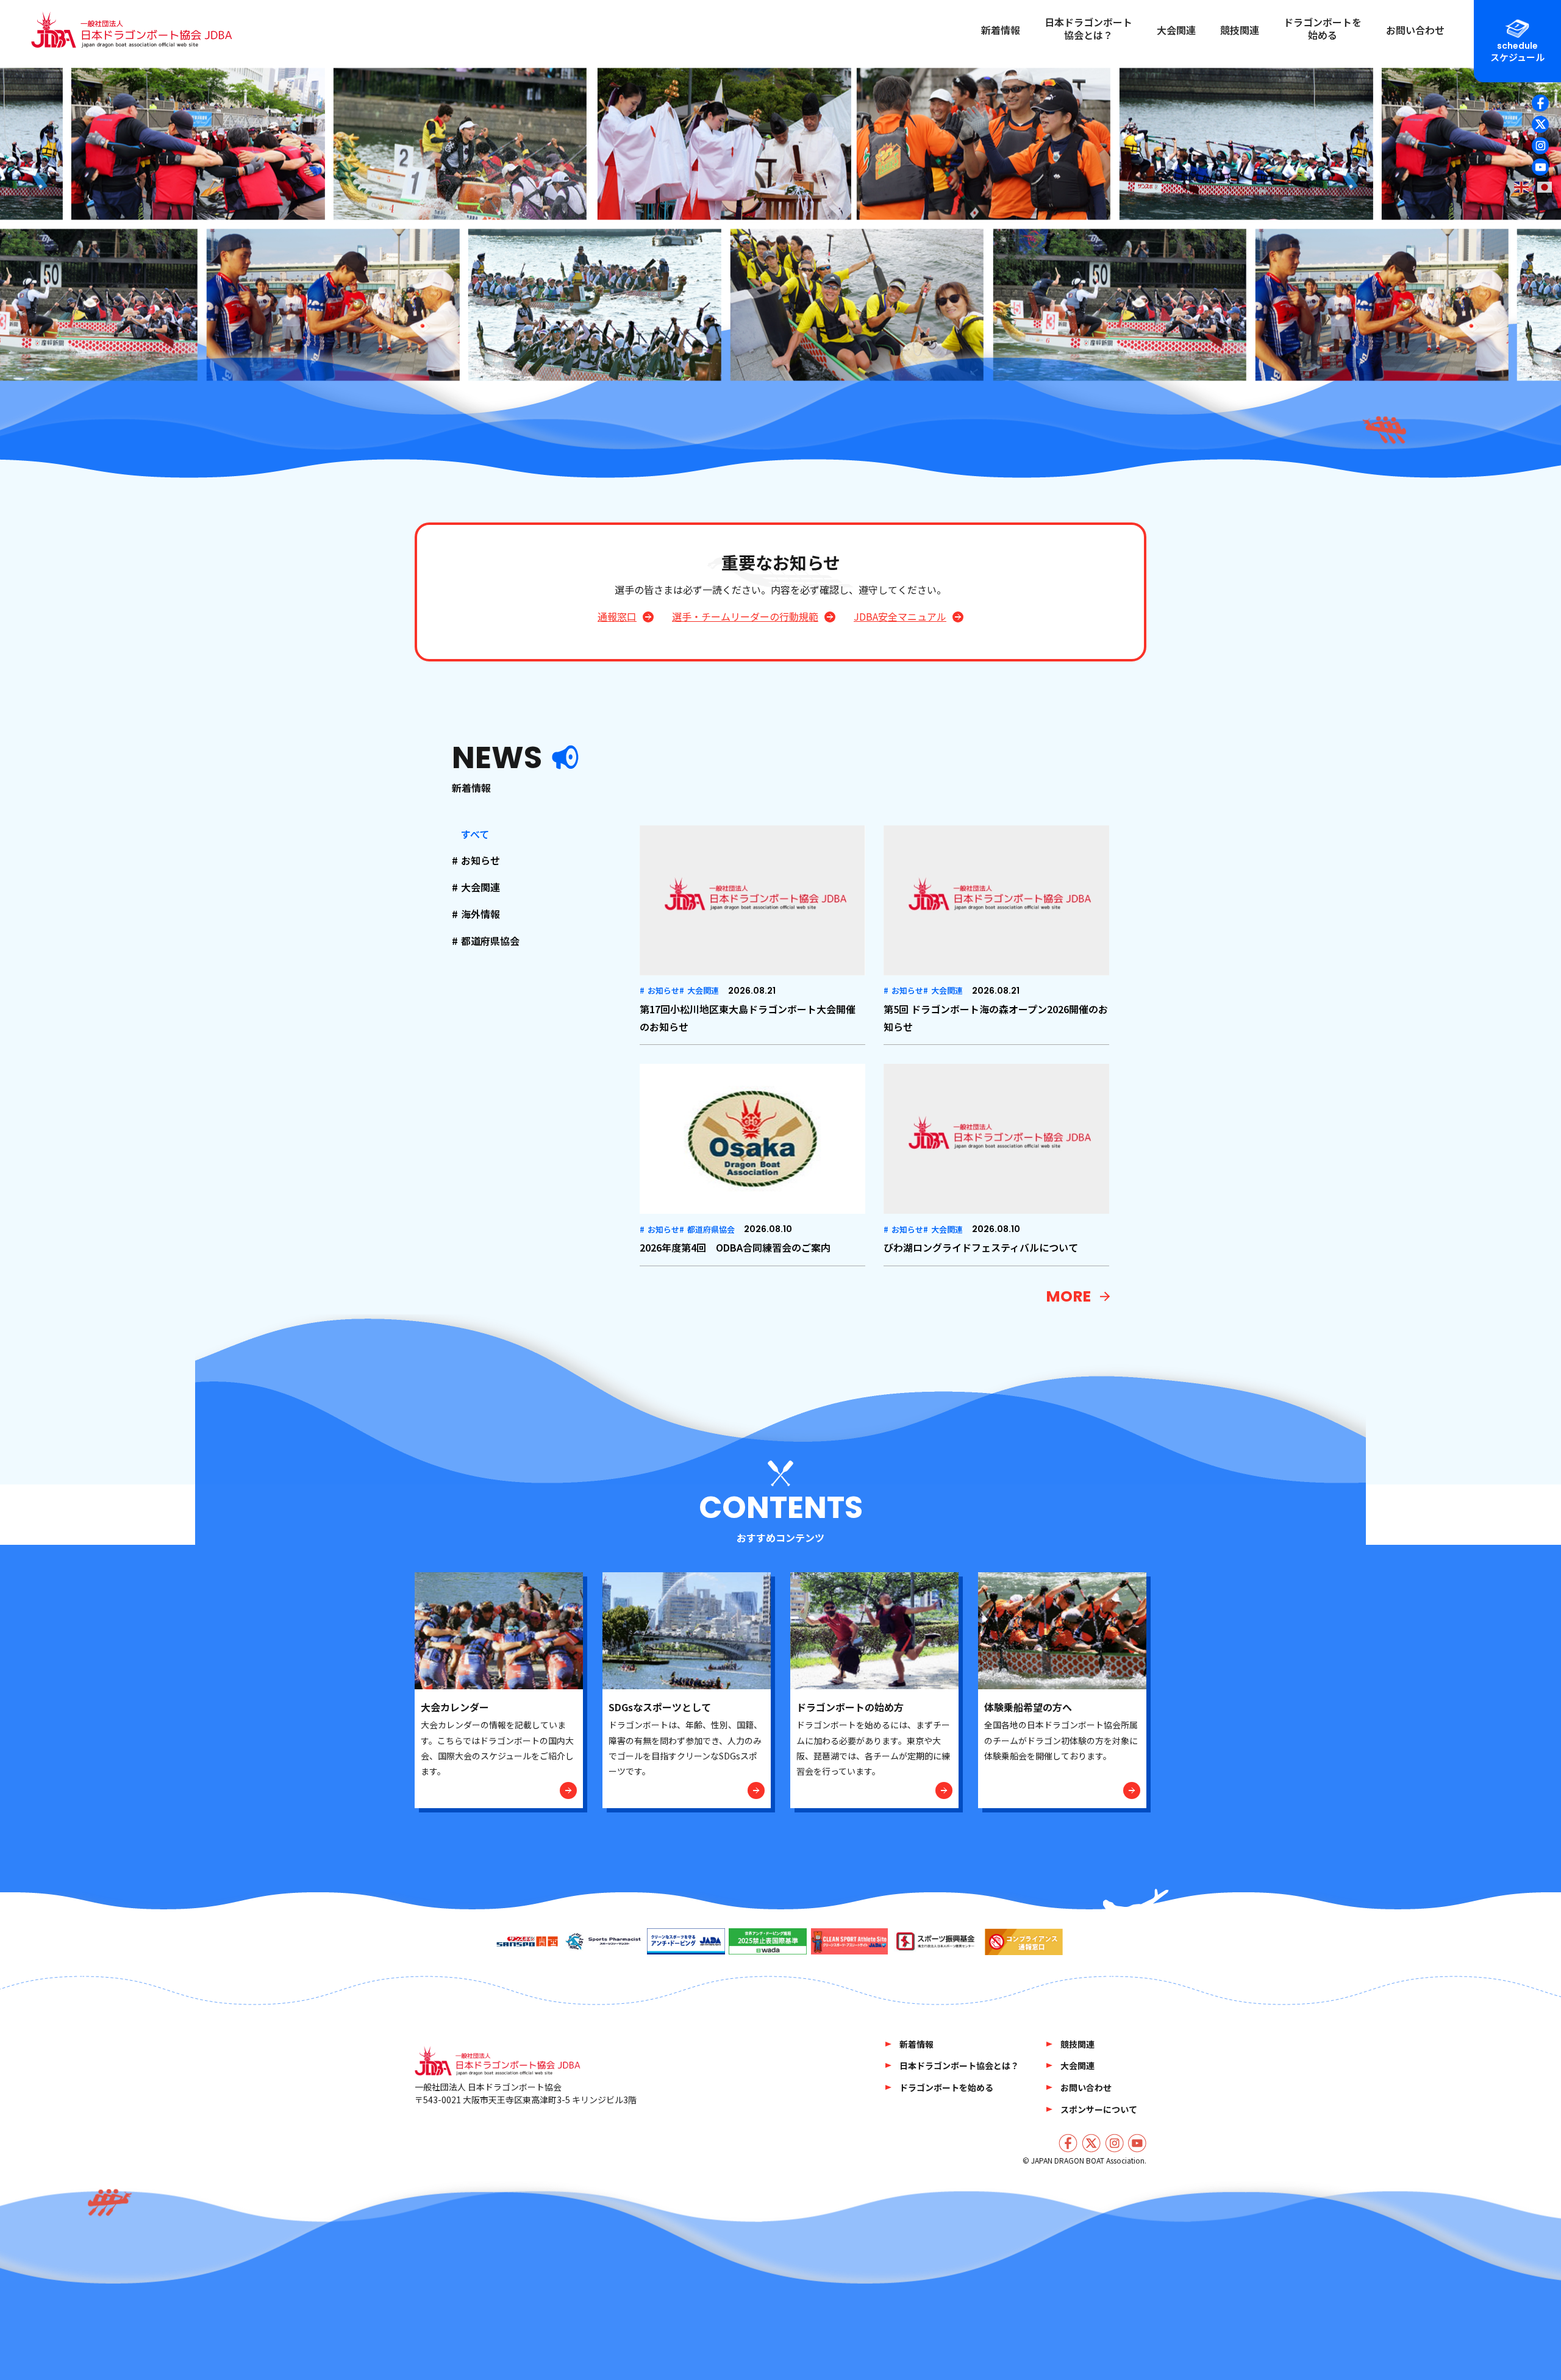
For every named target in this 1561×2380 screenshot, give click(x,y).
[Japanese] (1545, 187)
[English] (1522, 187)
